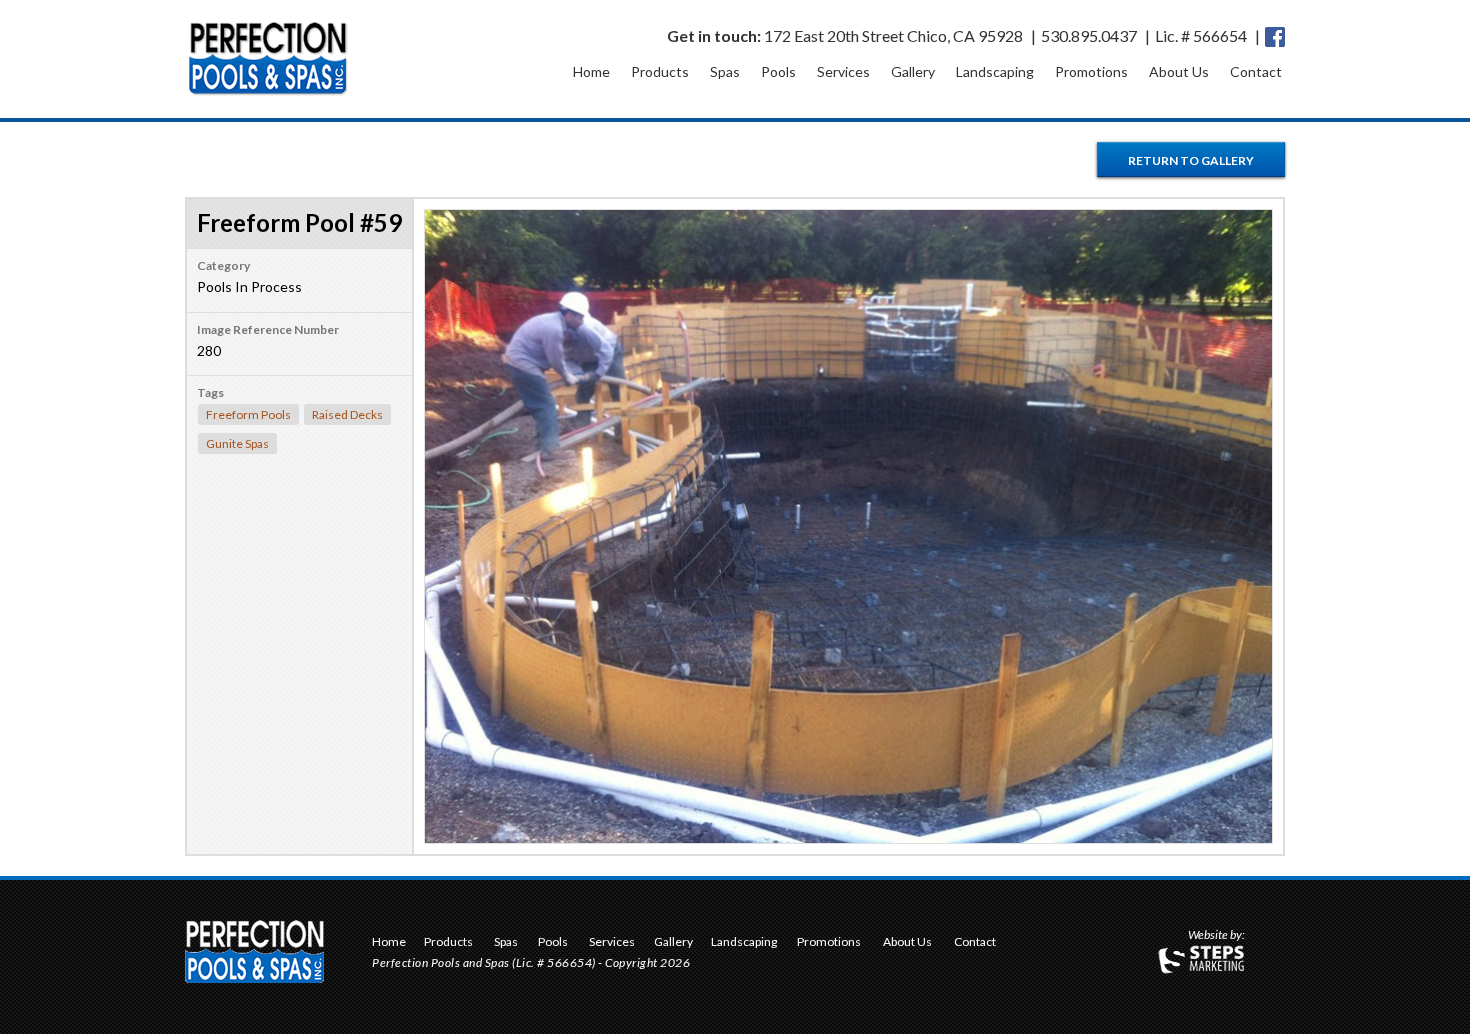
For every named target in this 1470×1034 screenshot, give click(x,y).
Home (591, 71)
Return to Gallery (1191, 160)
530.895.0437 (1089, 35)
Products (660, 71)
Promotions (1091, 71)
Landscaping (995, 71)
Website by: (1216, 936)
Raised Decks (347, 414)
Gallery (913, 71)
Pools (778, 71)
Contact (1256, 71)
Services (843, 71)
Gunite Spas (237, 443)
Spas (725, 71)
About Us (1179, 71)
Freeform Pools (248, 414)
